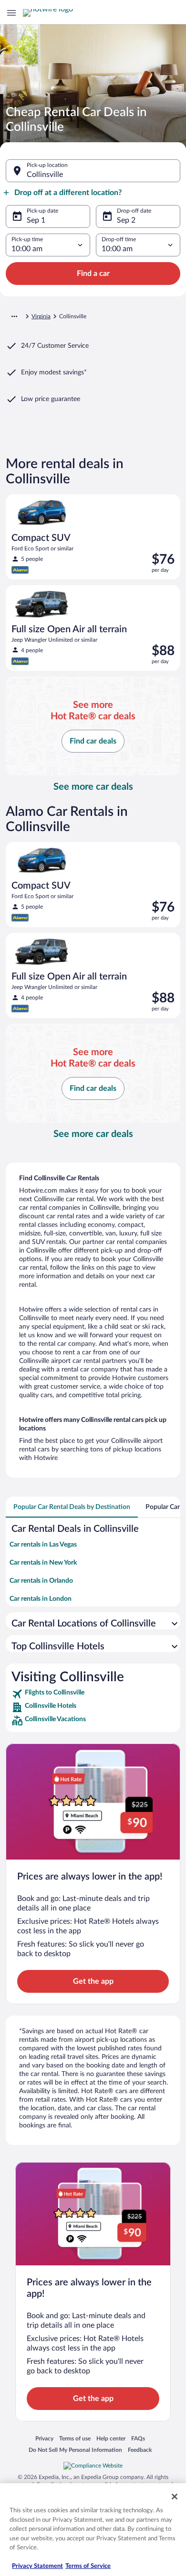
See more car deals (93, 787)
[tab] (72, 1507)
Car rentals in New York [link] (43, 1563)
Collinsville (45, 175)
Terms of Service (88, 2566)
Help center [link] (111, 2438)
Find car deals (93, 741)
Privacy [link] (44, 2438)
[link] (93, 1694)
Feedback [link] (140, 2450)
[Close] (175, 2497)
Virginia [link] (41, 316)
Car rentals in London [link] (41, 1599)
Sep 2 (126, 220)
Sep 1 (36, 220)
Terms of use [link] (75, 2438)
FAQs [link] (138, 2438)
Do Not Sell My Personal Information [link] (75, 2450)
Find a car (93, 274)
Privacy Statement (37, 2566)
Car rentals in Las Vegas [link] (43, 1545)
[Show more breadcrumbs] (14, 316)
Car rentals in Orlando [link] (41, 1581)
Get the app (93, 1981)
